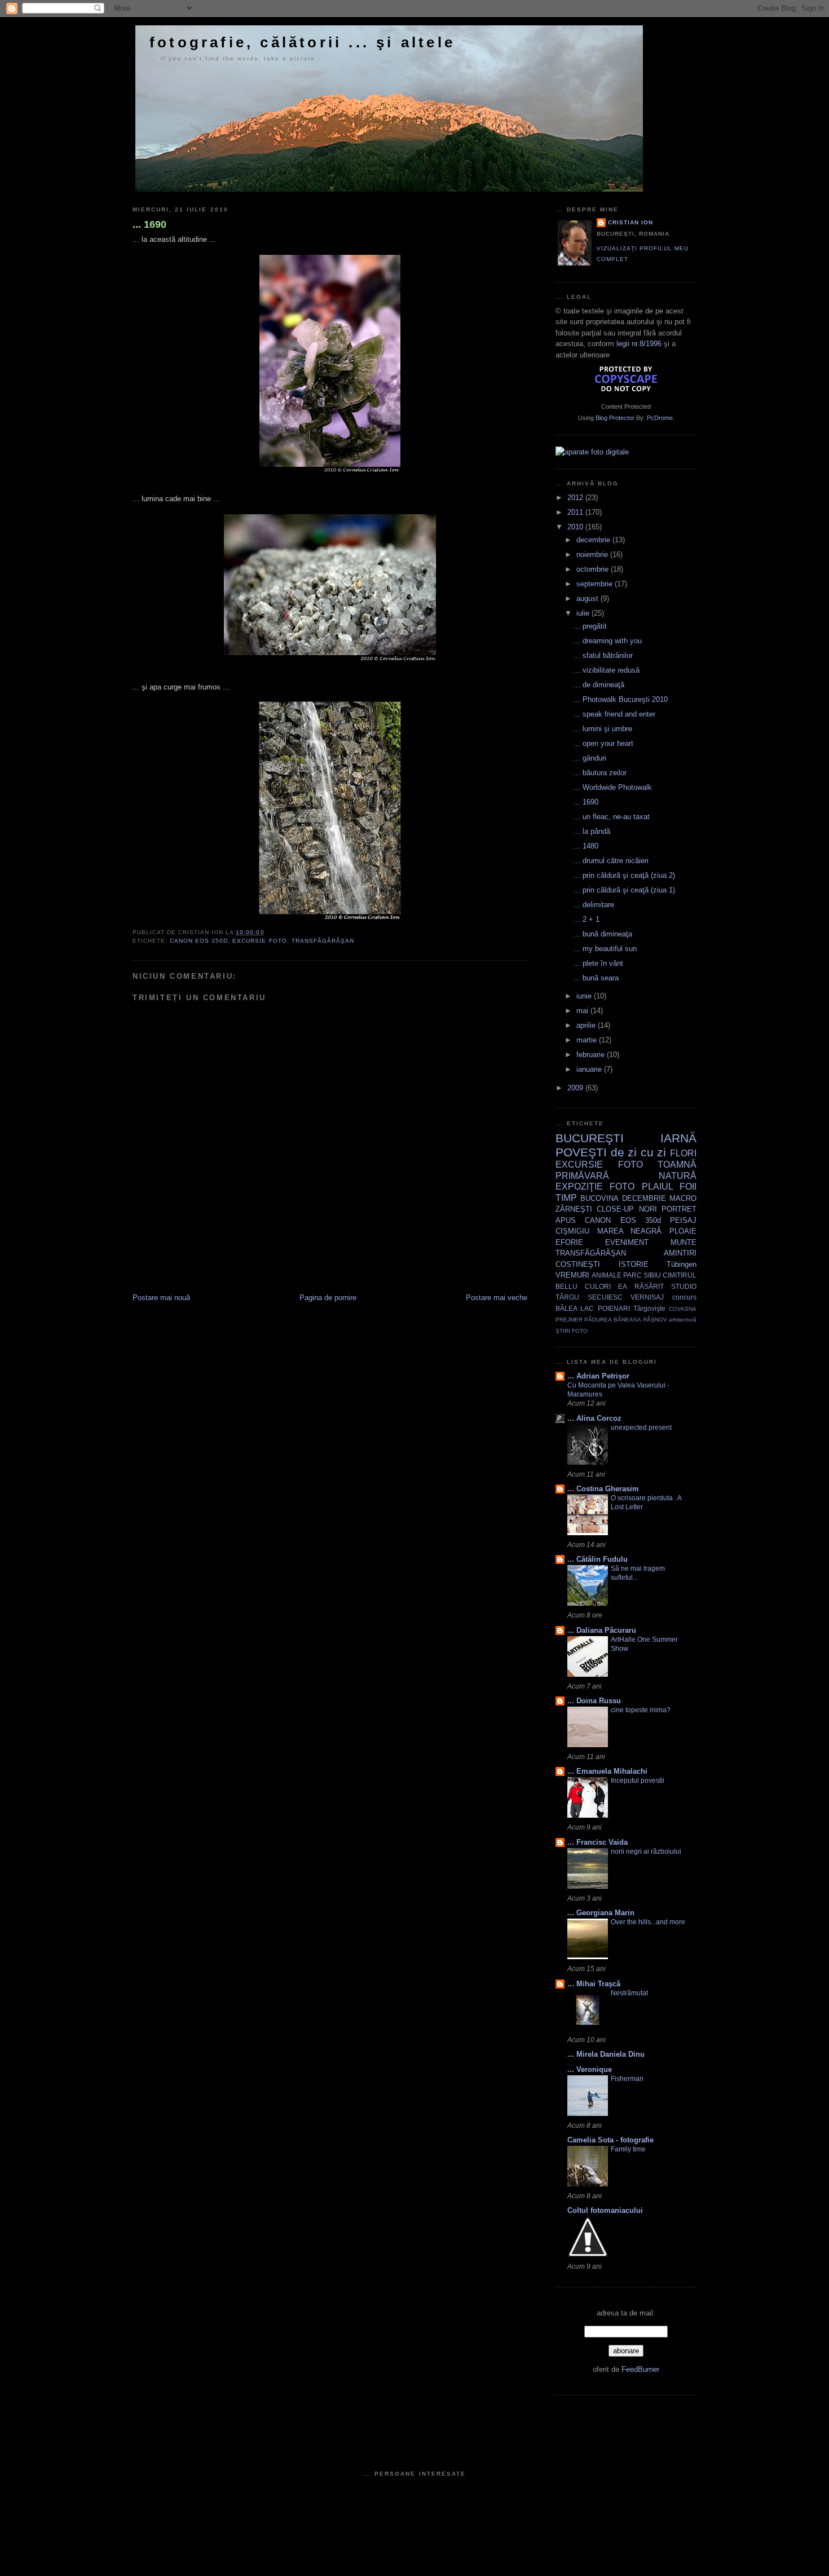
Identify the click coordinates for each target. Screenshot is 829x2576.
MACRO (683, 1198)
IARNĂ (678, 1138)
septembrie (596, 584)
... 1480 (586, 846)
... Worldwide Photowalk (613, 787)
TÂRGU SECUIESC (589, 1297)
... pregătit (590, 626)
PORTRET (679, 1209)
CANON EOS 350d (199, 941)
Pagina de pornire (328, 1298)
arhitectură (683, 1320)
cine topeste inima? (641, 1710)
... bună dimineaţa (603, 934)
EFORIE (569, 1242)
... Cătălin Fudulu (598, 1559)
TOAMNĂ (677, 1165)
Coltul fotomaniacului (605, 2210)
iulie (584, 613)
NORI (648, 1209)
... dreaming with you (608, 641)
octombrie (594, 569)
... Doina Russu (594, 1701)
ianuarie (590, 1069)
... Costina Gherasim (603, 1489)
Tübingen (682, 1264)
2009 (576, 1088)
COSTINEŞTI (578, 1264)
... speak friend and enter (614, 714)
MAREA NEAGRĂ (630, 1231)
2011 (576, 512)
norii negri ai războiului (646, 1852)
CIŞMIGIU (572, 1231)
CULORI (598, 1286)
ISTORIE (634, 1264)
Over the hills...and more (648, 1922)
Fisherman (627, 2079)
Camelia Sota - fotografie (610, 2140)
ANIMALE (607, 1275)
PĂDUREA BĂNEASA (612, 1320)
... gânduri (590, 758)
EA (623, 1286)
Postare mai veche (497, 1298)
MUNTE (684, 1242)
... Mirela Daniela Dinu (606, 2054)
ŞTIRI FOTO (572, 1331)
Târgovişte (649, 1308)
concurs (684, 1297)
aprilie (587, 1025)
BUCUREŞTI (590, 1138)
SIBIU (652, 1275)
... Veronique (590, 2069)
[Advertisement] (264, 1267)
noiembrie (593, 554)
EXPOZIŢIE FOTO (595, 1187)
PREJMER (569, 1320)
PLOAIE (683, 1231)
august (588, 598)
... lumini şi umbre (603, 729)
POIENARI (614, 1308)
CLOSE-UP (615, 1209)
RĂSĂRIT (649, 1286)
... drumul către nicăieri (611, 861)
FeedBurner (640, 2369)
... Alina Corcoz (594, 1418)
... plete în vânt (598, 963)
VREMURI (572, 1275)
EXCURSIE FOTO (259, 941)
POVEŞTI (581, 1152)
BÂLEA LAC (575, 1308)
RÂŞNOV (655, 1320)
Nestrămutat (629, 1993)
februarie (592, 1055)
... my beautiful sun (605, 949)
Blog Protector (615, 418)
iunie (585, 996)
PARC (632, 1275)
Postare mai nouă (161, 1298)
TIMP (566, 1198)
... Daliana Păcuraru (602, 1630)
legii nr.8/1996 (639, 344)
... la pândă (592, 831)
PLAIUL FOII (669, 1187)
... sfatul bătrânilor (603, 655)
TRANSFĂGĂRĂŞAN (323, 941)
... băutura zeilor (600, 773)
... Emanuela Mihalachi (607, 1771)
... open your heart (603, 743)
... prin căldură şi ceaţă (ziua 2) (624, 875)
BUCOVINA (599, 1198)
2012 (576, 498)
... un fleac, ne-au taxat (612, 817)
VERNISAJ (647, 1297)
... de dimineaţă (599, 685)
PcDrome (660, 418)
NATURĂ (678, 1176)
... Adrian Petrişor (598, 1376)
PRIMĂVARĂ (582, 1176)
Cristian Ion (630, 222)
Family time (628, 2149)
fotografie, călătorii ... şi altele (302, 42)
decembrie (594, 540)
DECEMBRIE (644, 1198)
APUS (566, 1220)
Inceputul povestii (638, 1780)
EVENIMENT (627, 1242)
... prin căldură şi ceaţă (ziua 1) (624, 890)
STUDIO (684, 1286)
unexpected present (641, 1428)
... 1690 (149, 224)
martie (588, 1040)
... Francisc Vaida (598, 1842)
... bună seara (596, 978)
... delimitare (594, 905)
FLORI (683, 1153)
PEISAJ (683, 1220)
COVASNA (683, 1309)
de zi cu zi (639, 1152)
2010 (576, 527)
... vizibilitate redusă (607, 670)
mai (583, 1011)
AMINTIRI (680, 1253)
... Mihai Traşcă (594, 1984)
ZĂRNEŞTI (574, 1209)
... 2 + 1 (587, 919)
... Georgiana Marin (601, 1913)
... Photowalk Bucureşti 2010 (621, 699)
